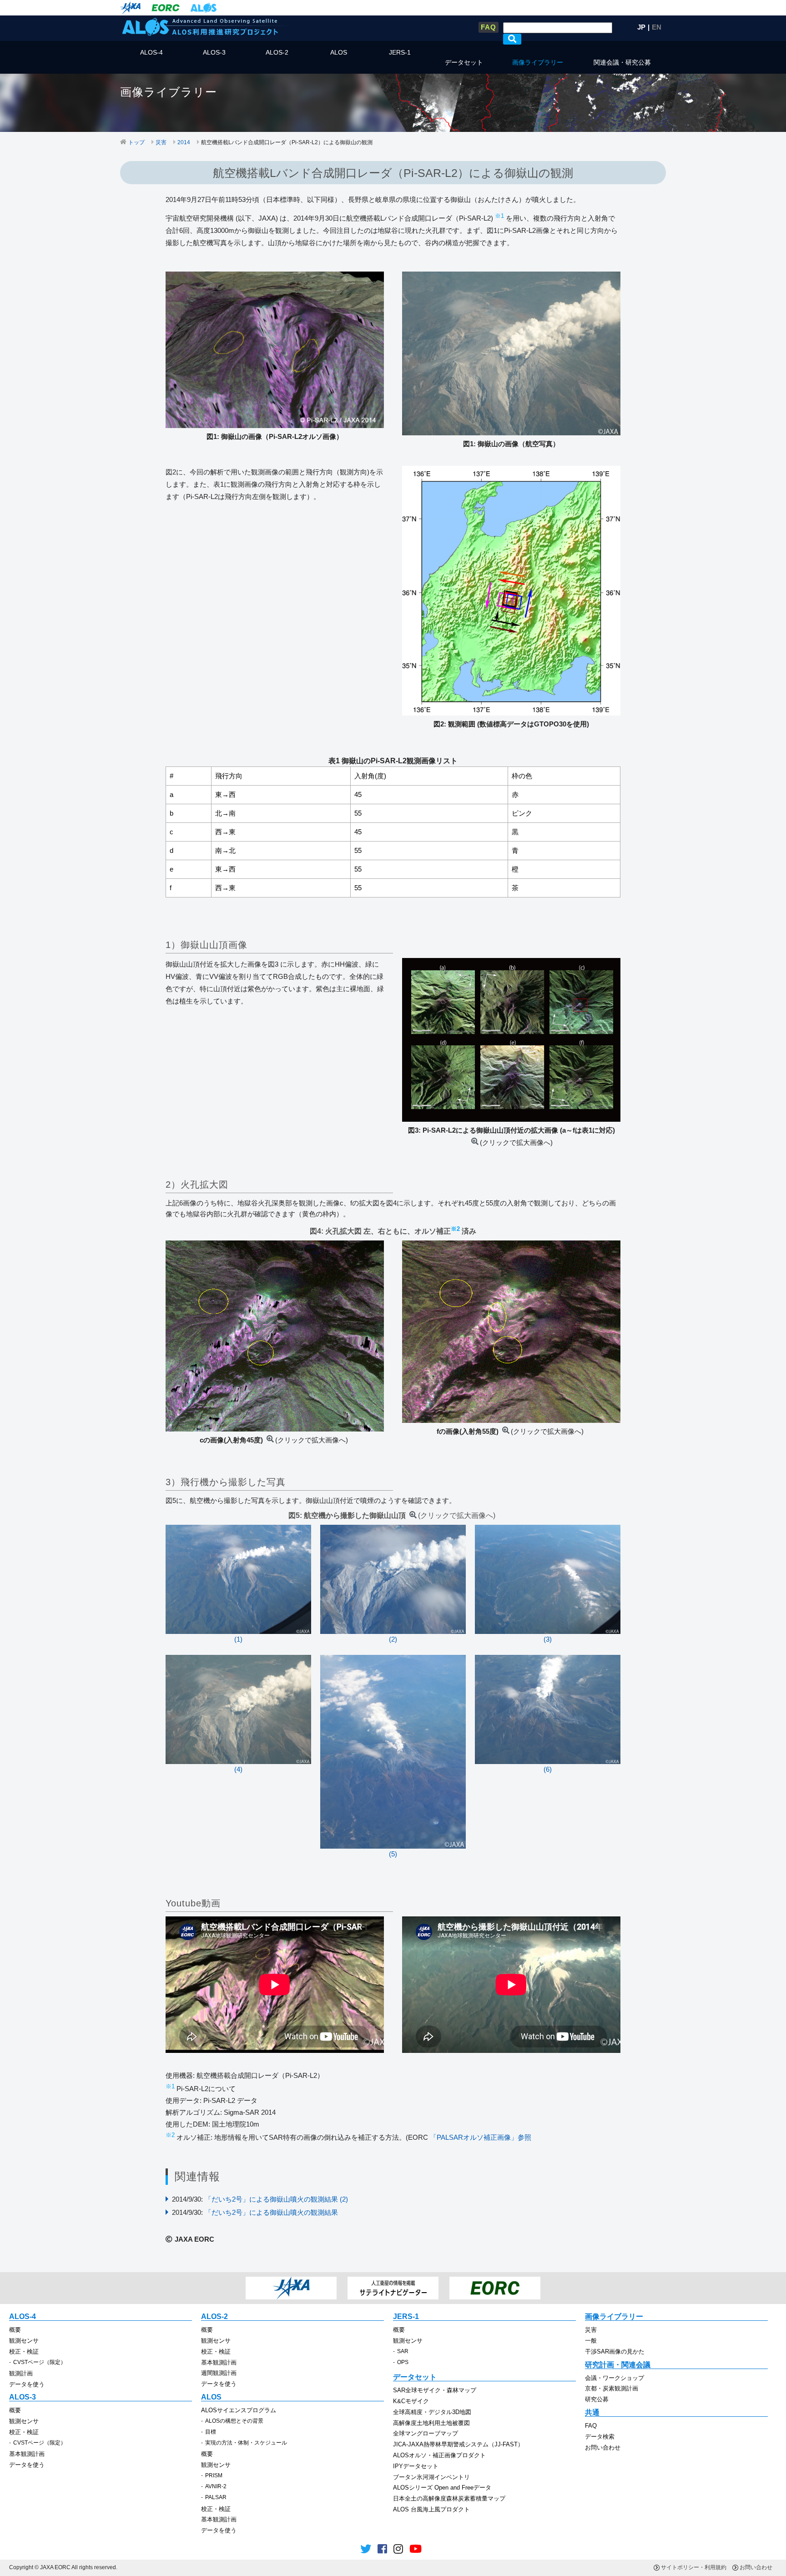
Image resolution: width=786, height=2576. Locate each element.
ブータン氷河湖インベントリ (431, 2477)
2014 (184, 142)
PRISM (214, 2475)
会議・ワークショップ (615, 2378)
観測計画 (21, 2373)
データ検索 (600, 2437)
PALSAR (216, 2497)
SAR (403, 2351)
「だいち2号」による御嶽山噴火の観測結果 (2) (276, 2199)
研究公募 (597, 2399)
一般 (591, 2341)
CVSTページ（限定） (40, 2362)
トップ (136, 142)
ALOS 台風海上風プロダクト (431, 2509)
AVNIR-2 (216, 2486)
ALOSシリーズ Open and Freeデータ (442, 2488)
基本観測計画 (219, 2362)
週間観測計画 (219, 2373)
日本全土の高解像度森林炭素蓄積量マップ (449, 2498)
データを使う (27, 2384)
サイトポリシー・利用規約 (694, 2567)
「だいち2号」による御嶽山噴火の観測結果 (271, 2212)
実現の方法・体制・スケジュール (246, 2443)
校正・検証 (24, 2352)
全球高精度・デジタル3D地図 (432, 2412)
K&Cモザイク (411, 2401)
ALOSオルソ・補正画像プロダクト (439, 2455)
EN (657, 27)
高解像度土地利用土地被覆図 (431, 2423)
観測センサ (24, 2341)
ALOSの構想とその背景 (234, 2421)
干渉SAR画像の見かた (615, 2352)
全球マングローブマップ (426, 2433)
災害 (161, 142)
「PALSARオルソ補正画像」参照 (481, 2137)
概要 (15, 2330)
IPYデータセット (416, 2466)
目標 (211, 2432)
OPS (403, 2362)
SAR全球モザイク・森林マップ (435, 2390)
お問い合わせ (603, 2447)
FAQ (489, 27)
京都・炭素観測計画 (612, 2388)
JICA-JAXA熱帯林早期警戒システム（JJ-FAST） (458, 2444)
